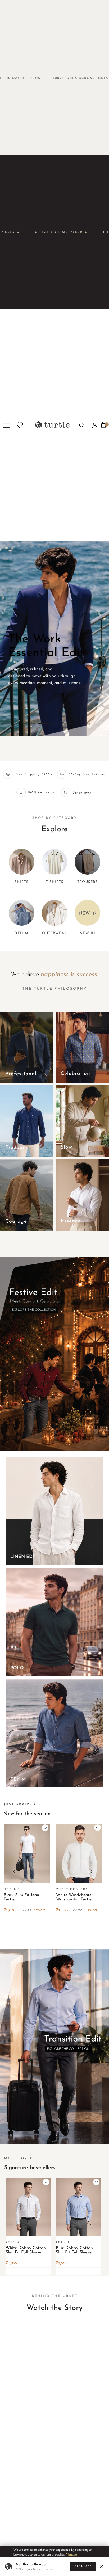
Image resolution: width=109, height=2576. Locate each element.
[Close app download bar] (103, 2567)
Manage (71, 2554)
